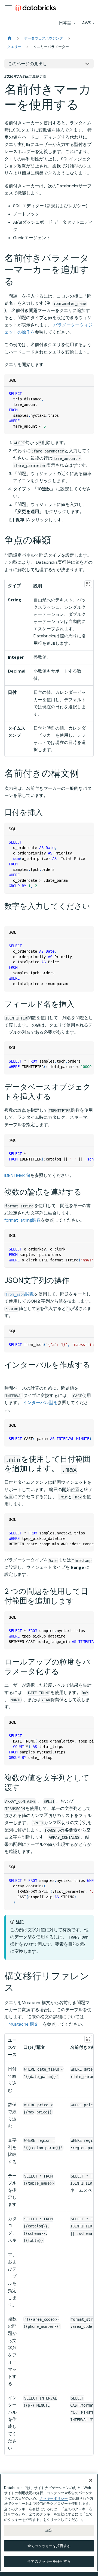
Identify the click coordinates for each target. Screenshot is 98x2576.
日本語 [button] (65, 23)
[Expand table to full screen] (88, 584)
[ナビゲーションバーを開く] (8, 8)
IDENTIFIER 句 (17, 1175)
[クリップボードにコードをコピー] (87, 393)
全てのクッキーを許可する (49, 2561)
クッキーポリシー (54, 2498)
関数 (20, 1294)
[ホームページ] (10, 38)
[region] (49, 2523)
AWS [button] (87, 23)
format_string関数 (23, 1220)
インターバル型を (40, 1403)
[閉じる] (91, 2480)
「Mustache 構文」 (24, 2024)
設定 (49, 2530)
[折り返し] (77, 1061)
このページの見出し (27, 64)
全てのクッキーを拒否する (49, 2546)
